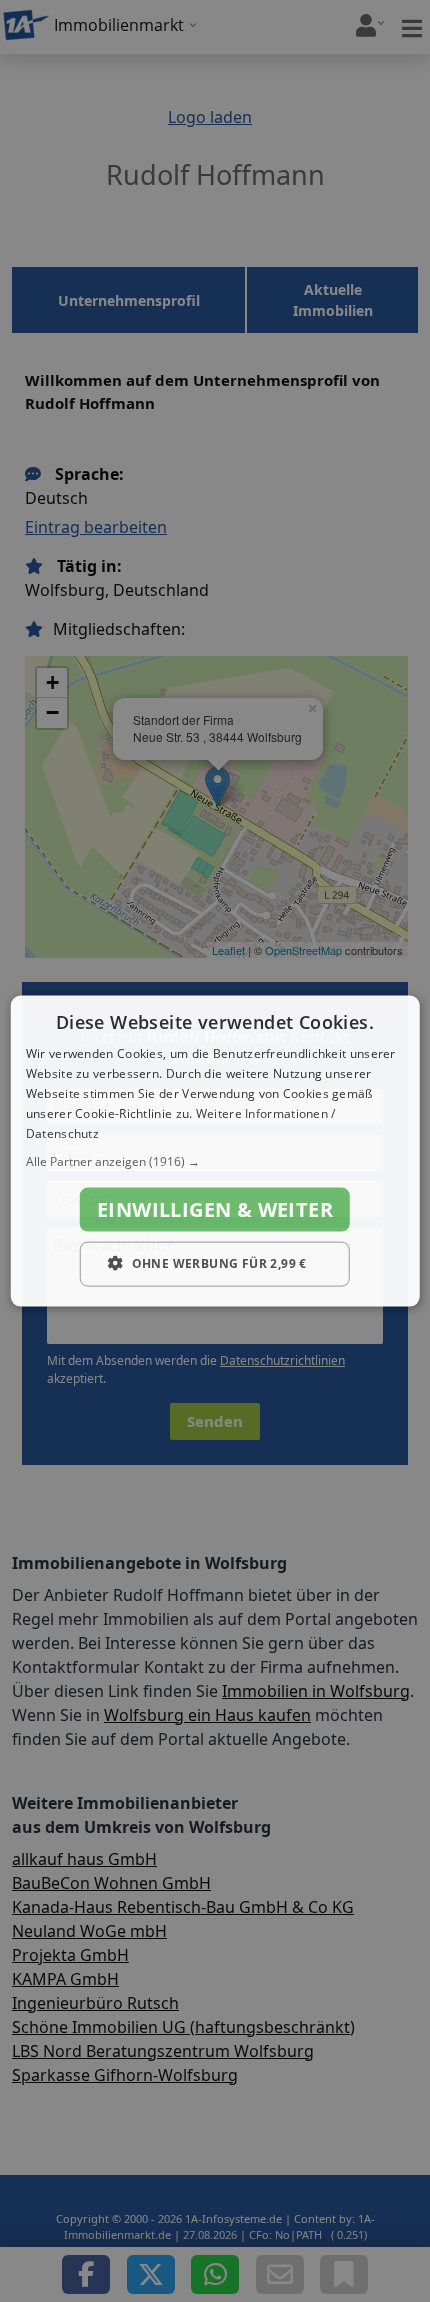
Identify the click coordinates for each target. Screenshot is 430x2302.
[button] (215, 1162)
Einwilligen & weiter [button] (215, 1209)
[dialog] (215, 1151)
